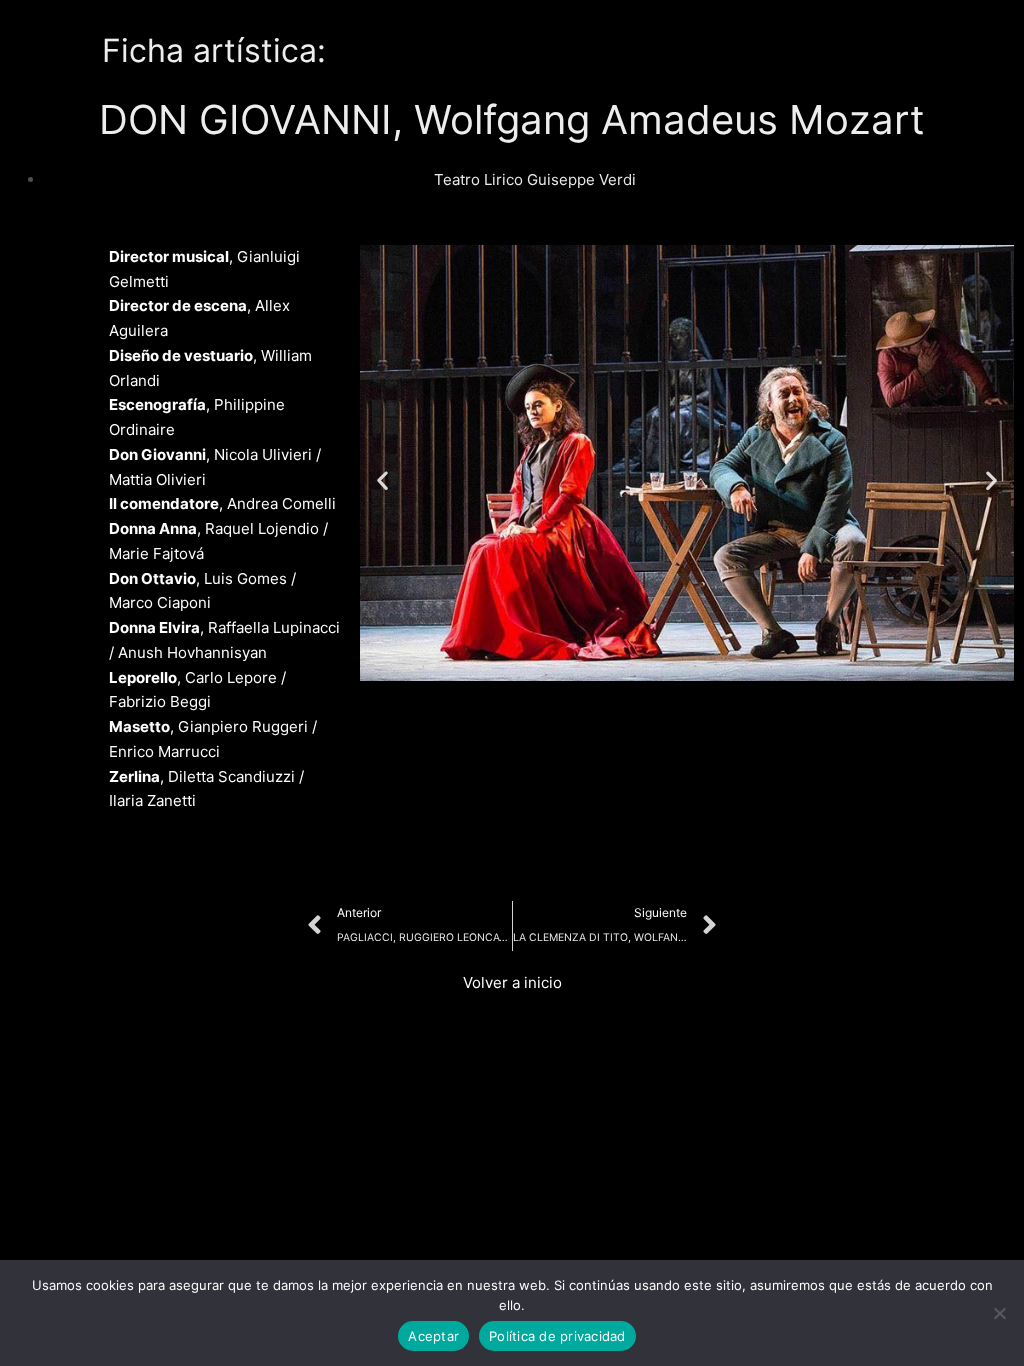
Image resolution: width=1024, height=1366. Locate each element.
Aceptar (433, 1336)
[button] (382, 480)
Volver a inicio (512, 982)
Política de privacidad (557, 1336)
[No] (999, 1313)
